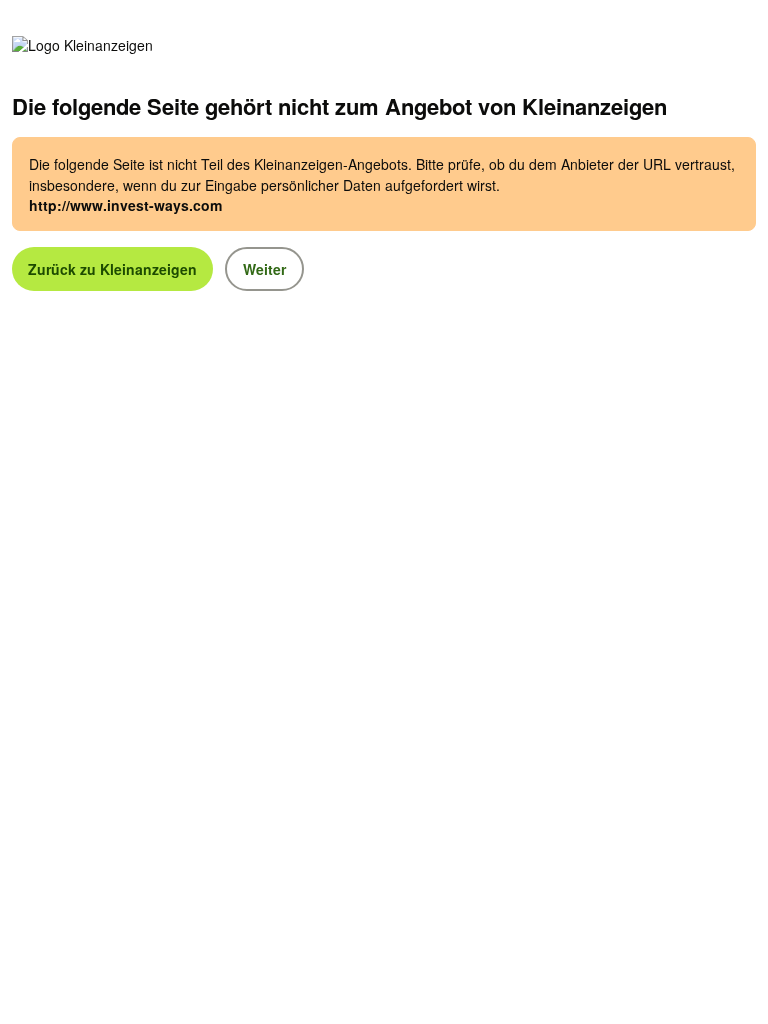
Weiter (264, 269)
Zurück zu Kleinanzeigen (112, 269)
